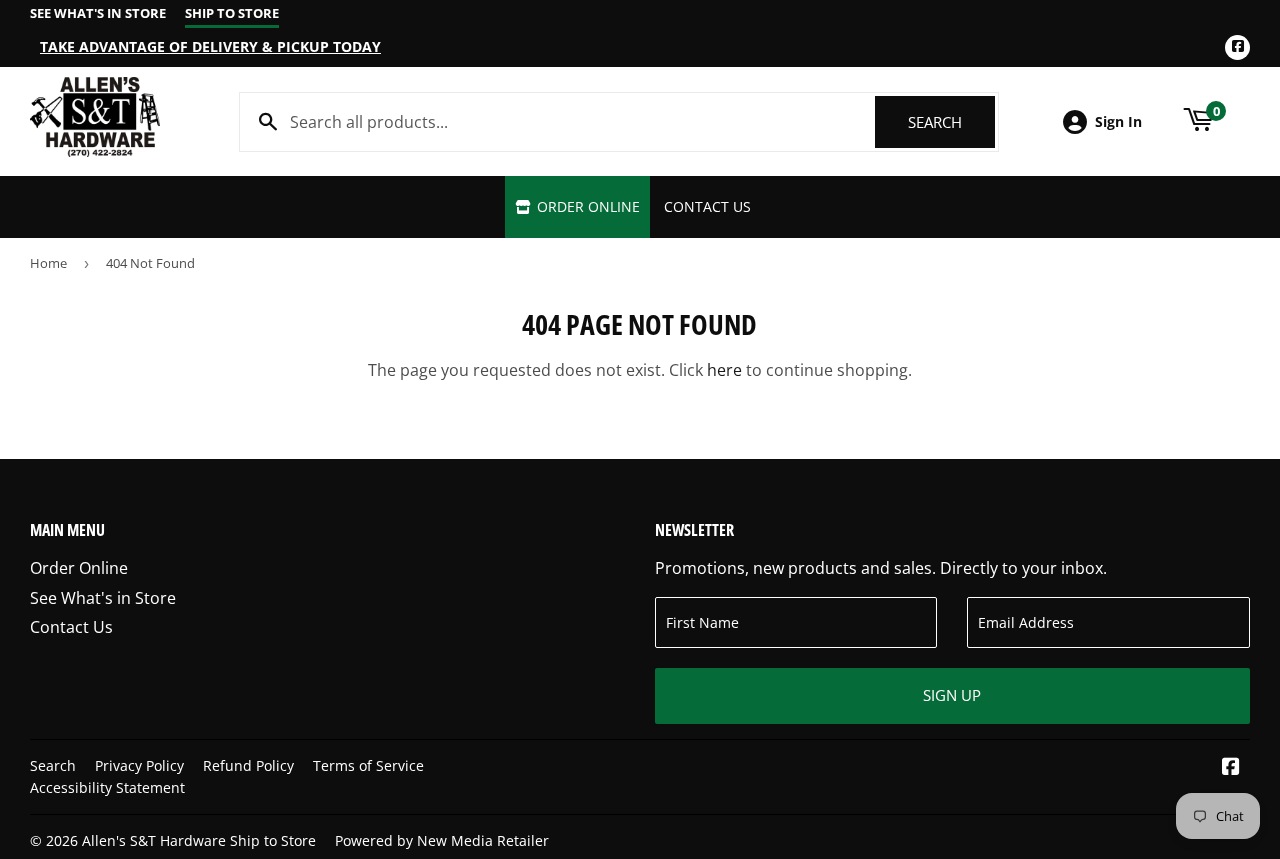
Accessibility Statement (107, 787)
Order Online (586, 206)
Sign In (1118, 121)
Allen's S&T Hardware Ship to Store (199, 840)
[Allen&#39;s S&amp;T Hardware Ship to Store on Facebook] (1231, 768)
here (724, 370)
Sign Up (952, 695)
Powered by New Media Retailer (442, 840)
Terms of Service (368, 765)
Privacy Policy (139, 765)
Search (951, 122)
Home (48, 263)
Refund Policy (248, 765)
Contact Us (707, 206)
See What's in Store (103, 598)
